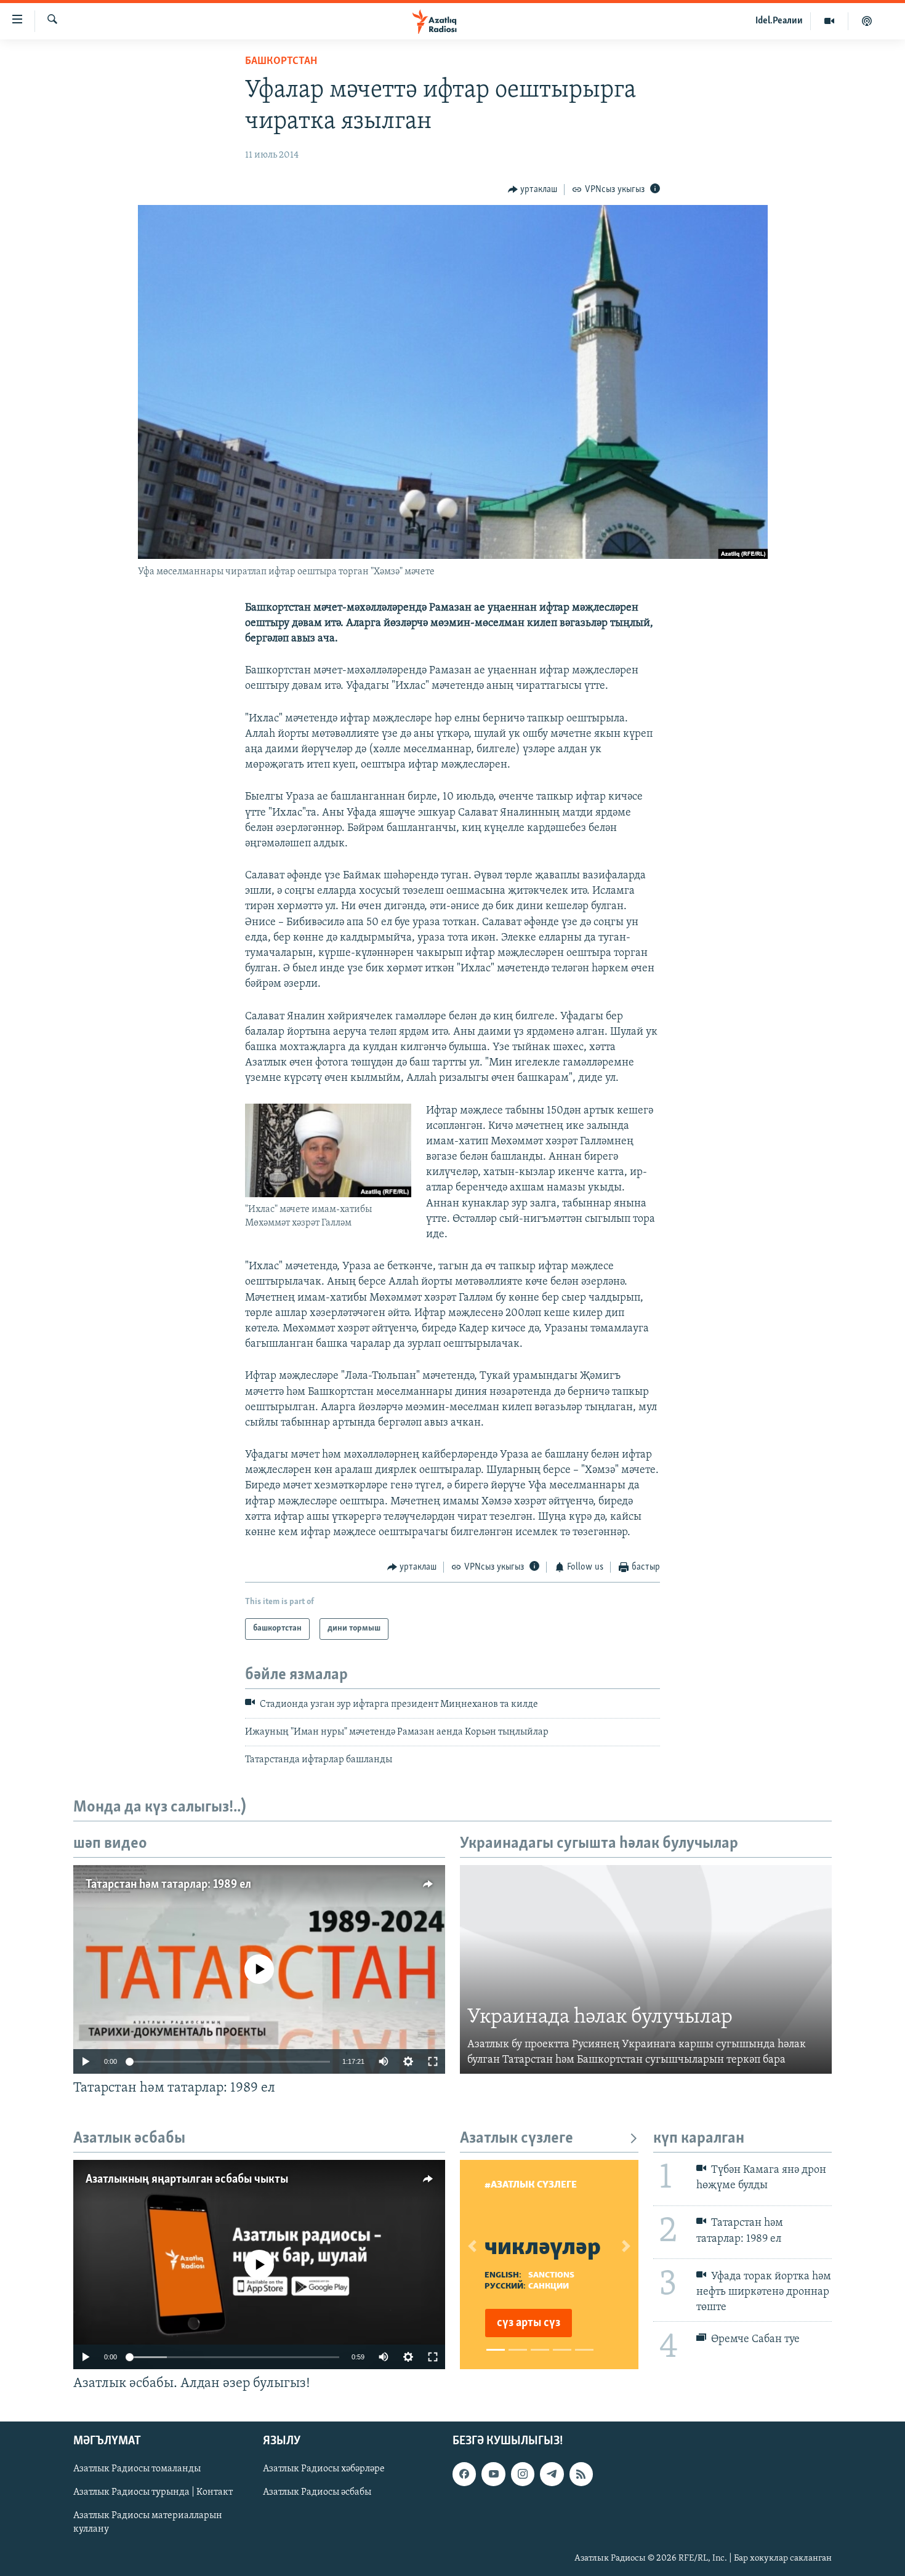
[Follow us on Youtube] (493, 2474)
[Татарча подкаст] (867, 21)
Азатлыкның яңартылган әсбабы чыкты (187, 2180)
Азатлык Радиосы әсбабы (317, 2493)
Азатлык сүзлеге (517, 2139)
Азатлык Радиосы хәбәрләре (324, 2470)
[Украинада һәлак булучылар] (646, 1970)
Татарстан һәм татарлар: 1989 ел (168, 1885)
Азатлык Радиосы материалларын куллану (148, 2523)
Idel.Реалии (779, 21)
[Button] (533, 190)
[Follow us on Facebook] (464, 2474)
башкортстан (281, 62)
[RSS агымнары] (581, 2474)
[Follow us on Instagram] (523, 2474)
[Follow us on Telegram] (552, 2474)
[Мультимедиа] (830, 21)
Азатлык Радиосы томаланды (137, 2470)
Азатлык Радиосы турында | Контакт (153, 2493)
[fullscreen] (433, 2061)
